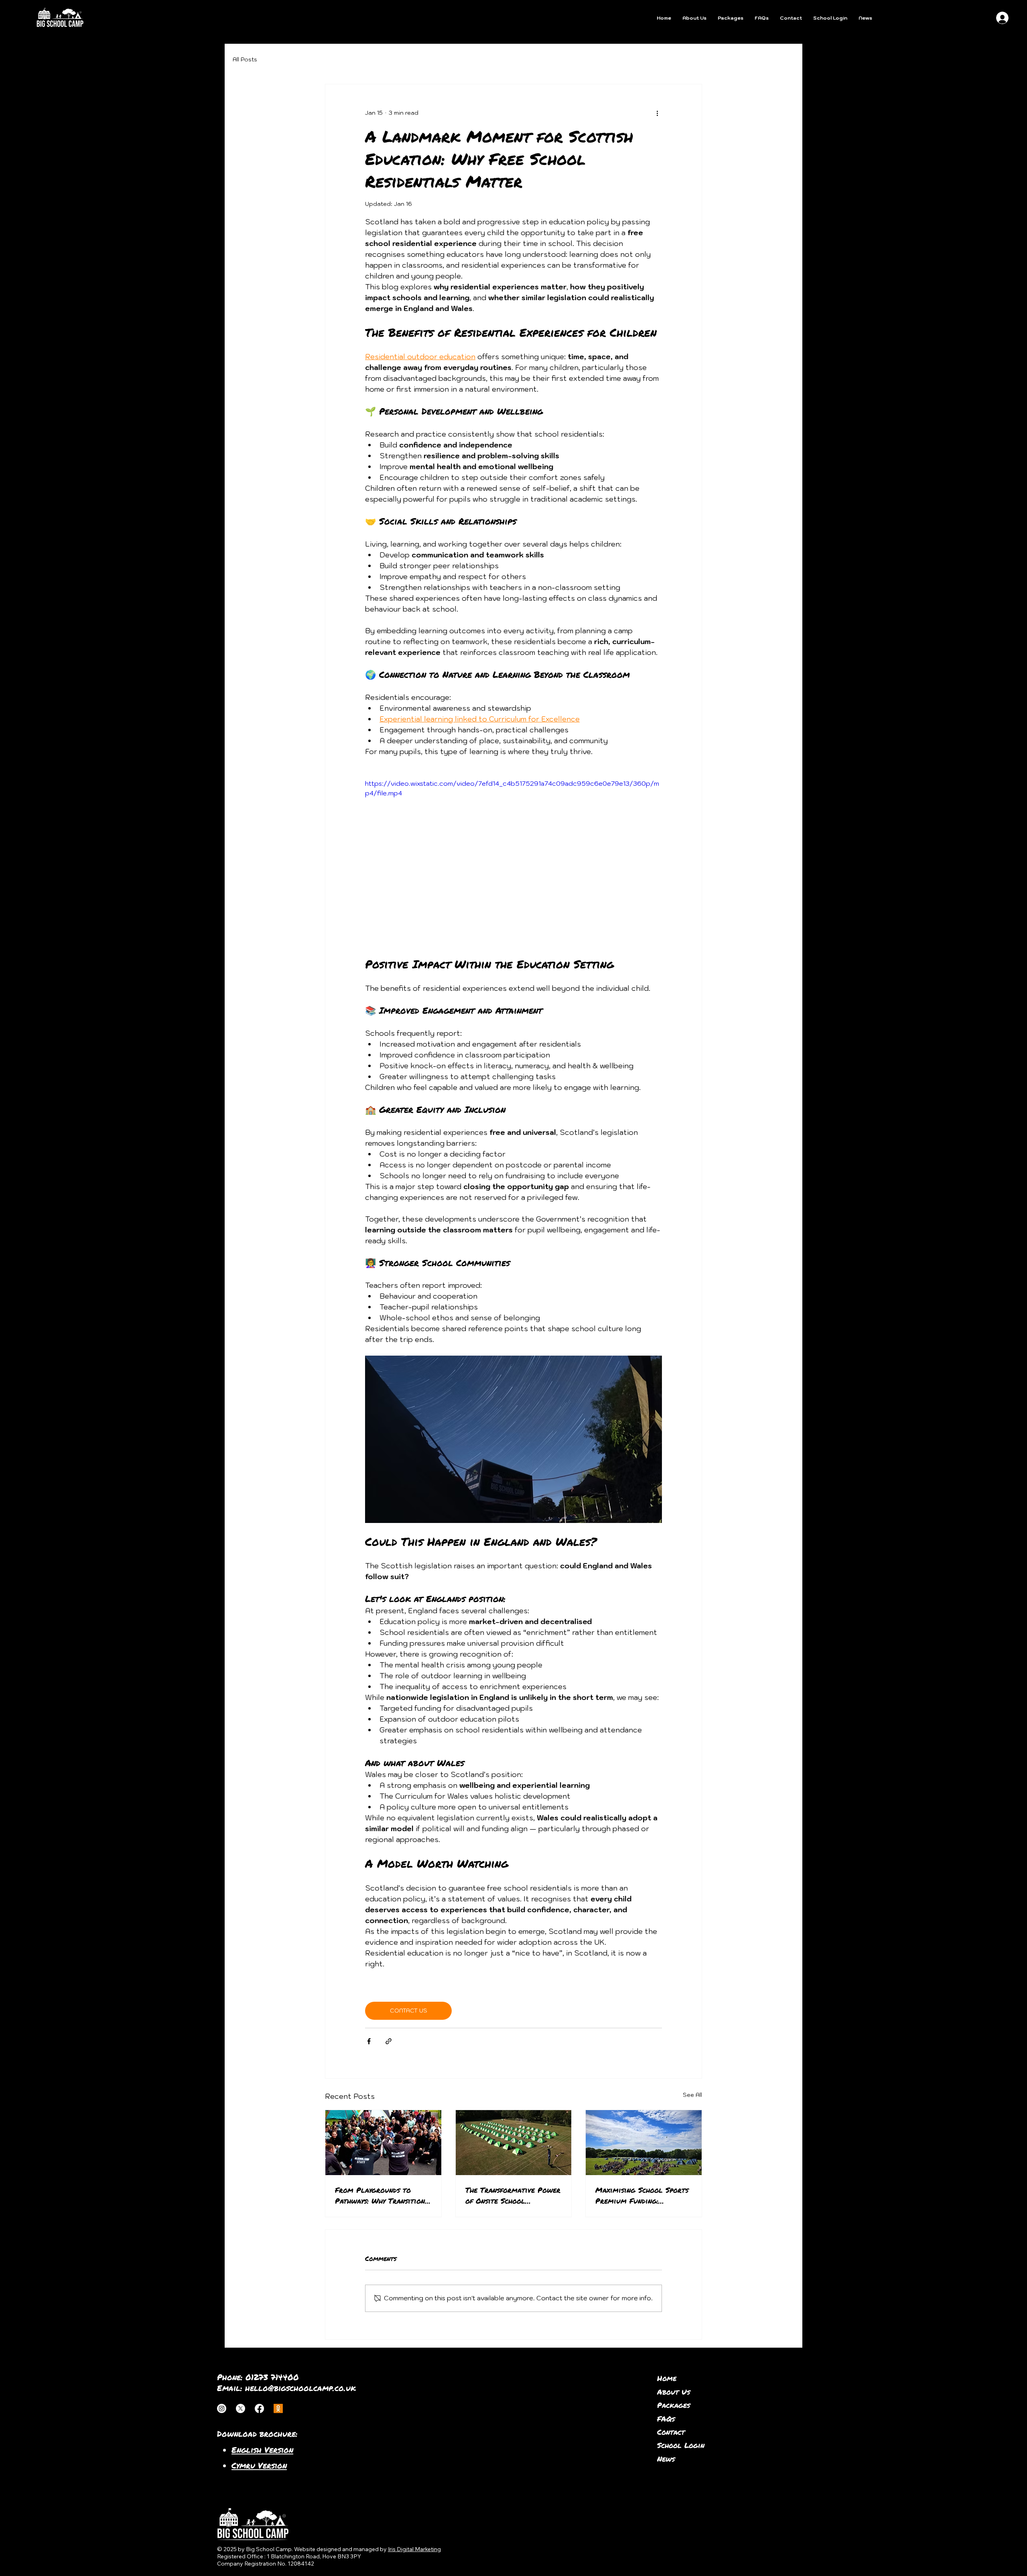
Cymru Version (259, 2465)
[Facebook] (259, 2408)
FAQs (666, 2419)
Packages (674, 2405)
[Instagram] (222, 2408)
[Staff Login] (278, 2408)
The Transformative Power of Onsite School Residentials (513, 2196)
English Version (262, 2450)
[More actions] (657, 113)
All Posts (245, 59)
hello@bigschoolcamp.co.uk (300, 2388)
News (666, 2459)
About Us (674, 2392)
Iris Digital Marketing (414, 2549)
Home (667, 2378)
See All (692, 2095)
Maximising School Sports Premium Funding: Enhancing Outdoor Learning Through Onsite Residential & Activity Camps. (642, 2196)
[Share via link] (389, 2041)
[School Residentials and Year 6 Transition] (383, 2143)
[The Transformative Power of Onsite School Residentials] (514, 2143)
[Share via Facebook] (369, 2041)
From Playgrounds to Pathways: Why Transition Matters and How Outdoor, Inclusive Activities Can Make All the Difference (383, 2196)
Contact (671, 2432)
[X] (241, 2408)
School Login (681, 2445)
